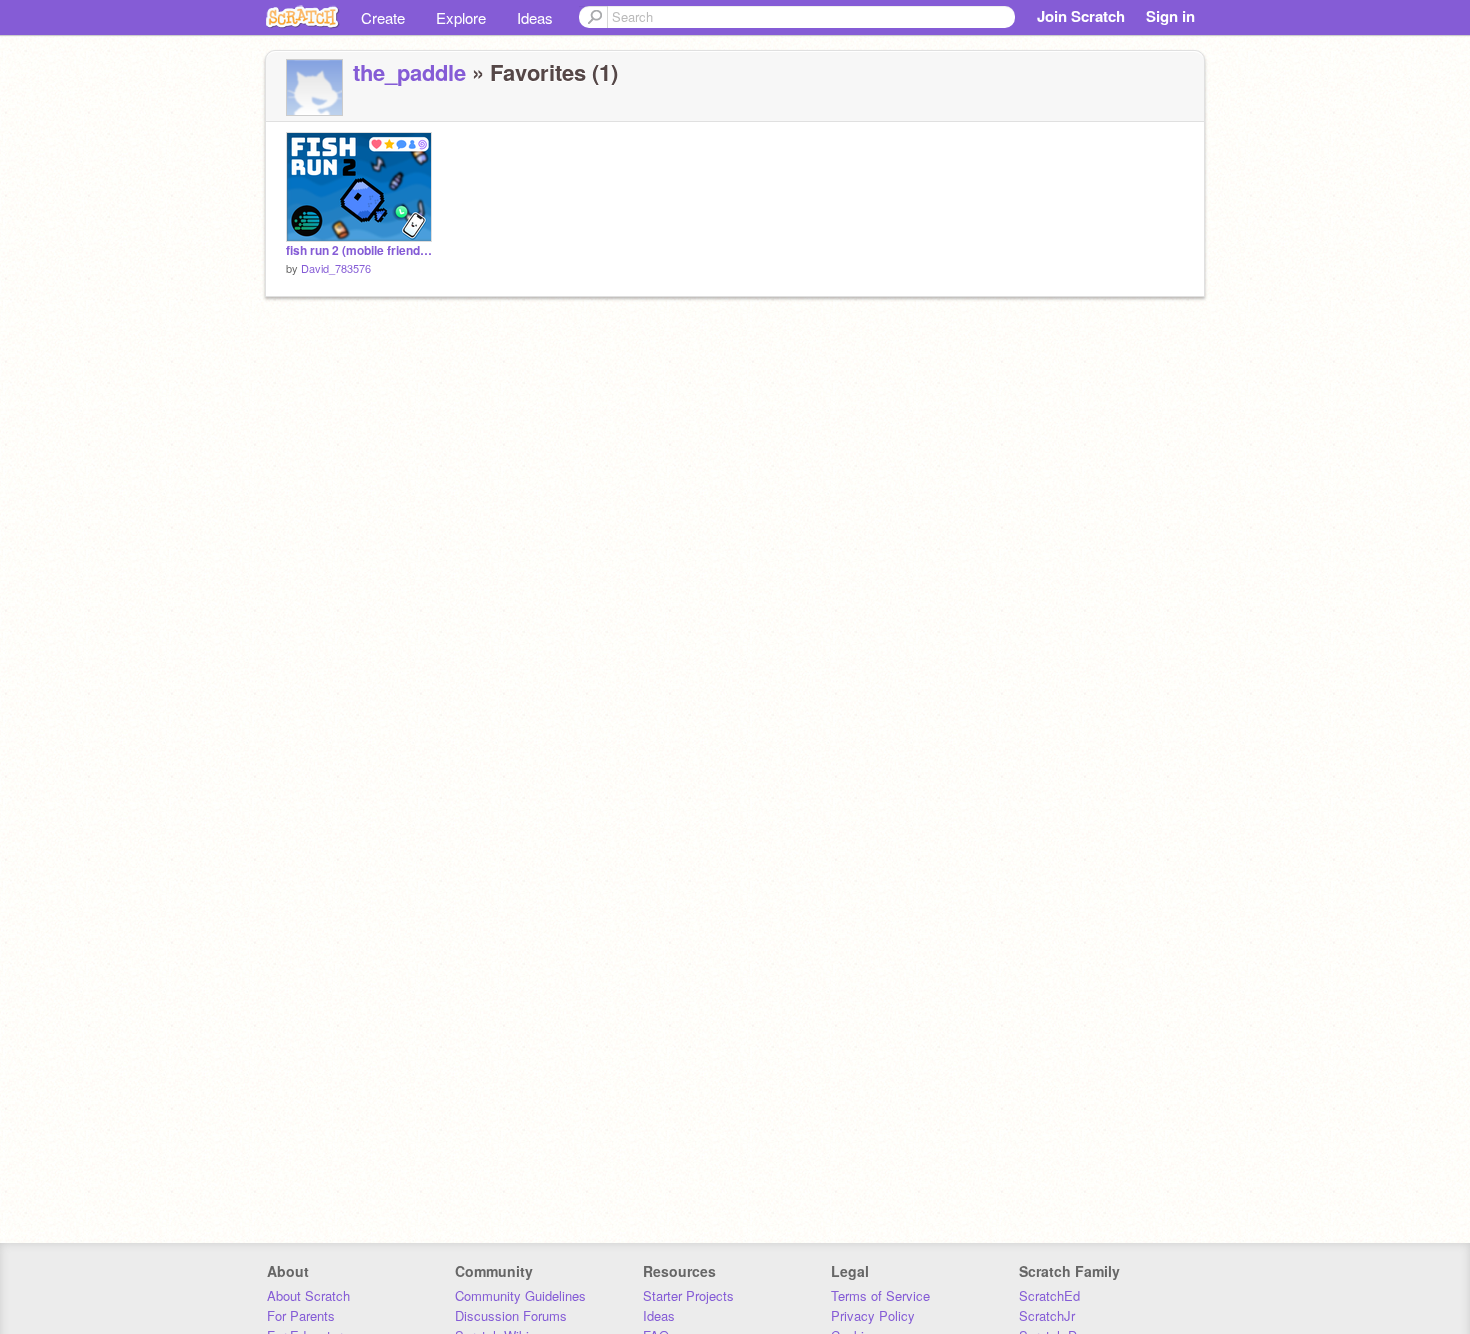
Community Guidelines (520, 1295)
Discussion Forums (511, 1315)
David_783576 (336, 268)
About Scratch (308, 1295)
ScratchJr (1047, 1315)
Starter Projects (688, 1295)
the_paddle (409, 72)
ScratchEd (1049, 1295)
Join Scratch (1081, 16)
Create (383, 17)
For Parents (301, 1315)
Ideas (535, 17)
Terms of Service (880, 1295)
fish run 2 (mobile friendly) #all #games (359, 250)
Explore (461, 17)
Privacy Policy (873, 1315)
